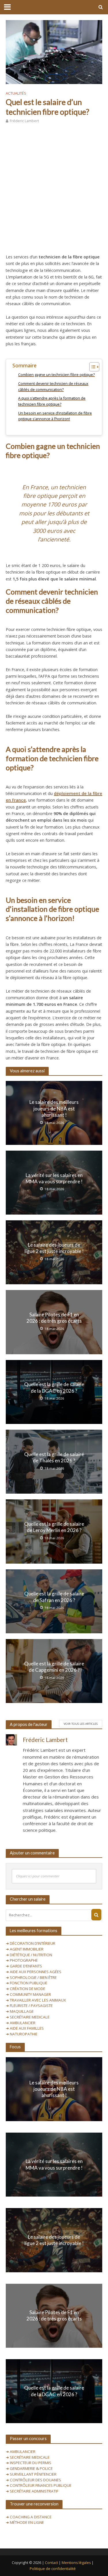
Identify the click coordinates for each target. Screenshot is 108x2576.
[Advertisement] (54, 187)
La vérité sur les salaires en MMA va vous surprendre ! (54, 1178)
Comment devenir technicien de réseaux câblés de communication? (53, 386)
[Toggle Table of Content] (91, 367)
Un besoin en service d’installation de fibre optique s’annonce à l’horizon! (55, 416)
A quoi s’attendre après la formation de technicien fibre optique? (52, 401)
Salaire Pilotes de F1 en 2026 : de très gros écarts (54, 1318)
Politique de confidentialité (53, 2569)
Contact (51, 2563)
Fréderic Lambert (24, 121)
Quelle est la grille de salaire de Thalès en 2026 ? (54, 1457)
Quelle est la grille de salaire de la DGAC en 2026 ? (54, 1387)
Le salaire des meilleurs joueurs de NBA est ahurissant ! (54, 1108)
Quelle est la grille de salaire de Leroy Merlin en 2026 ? (54, 1527)
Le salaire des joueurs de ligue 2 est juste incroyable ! (54, 1248)
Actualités (16, 93)
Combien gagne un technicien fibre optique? (56, 375)
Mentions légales (76, 2563)
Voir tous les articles (81, 1724)
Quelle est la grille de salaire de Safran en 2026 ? (54, 1597)
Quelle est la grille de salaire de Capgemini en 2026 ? (54, 1667)
